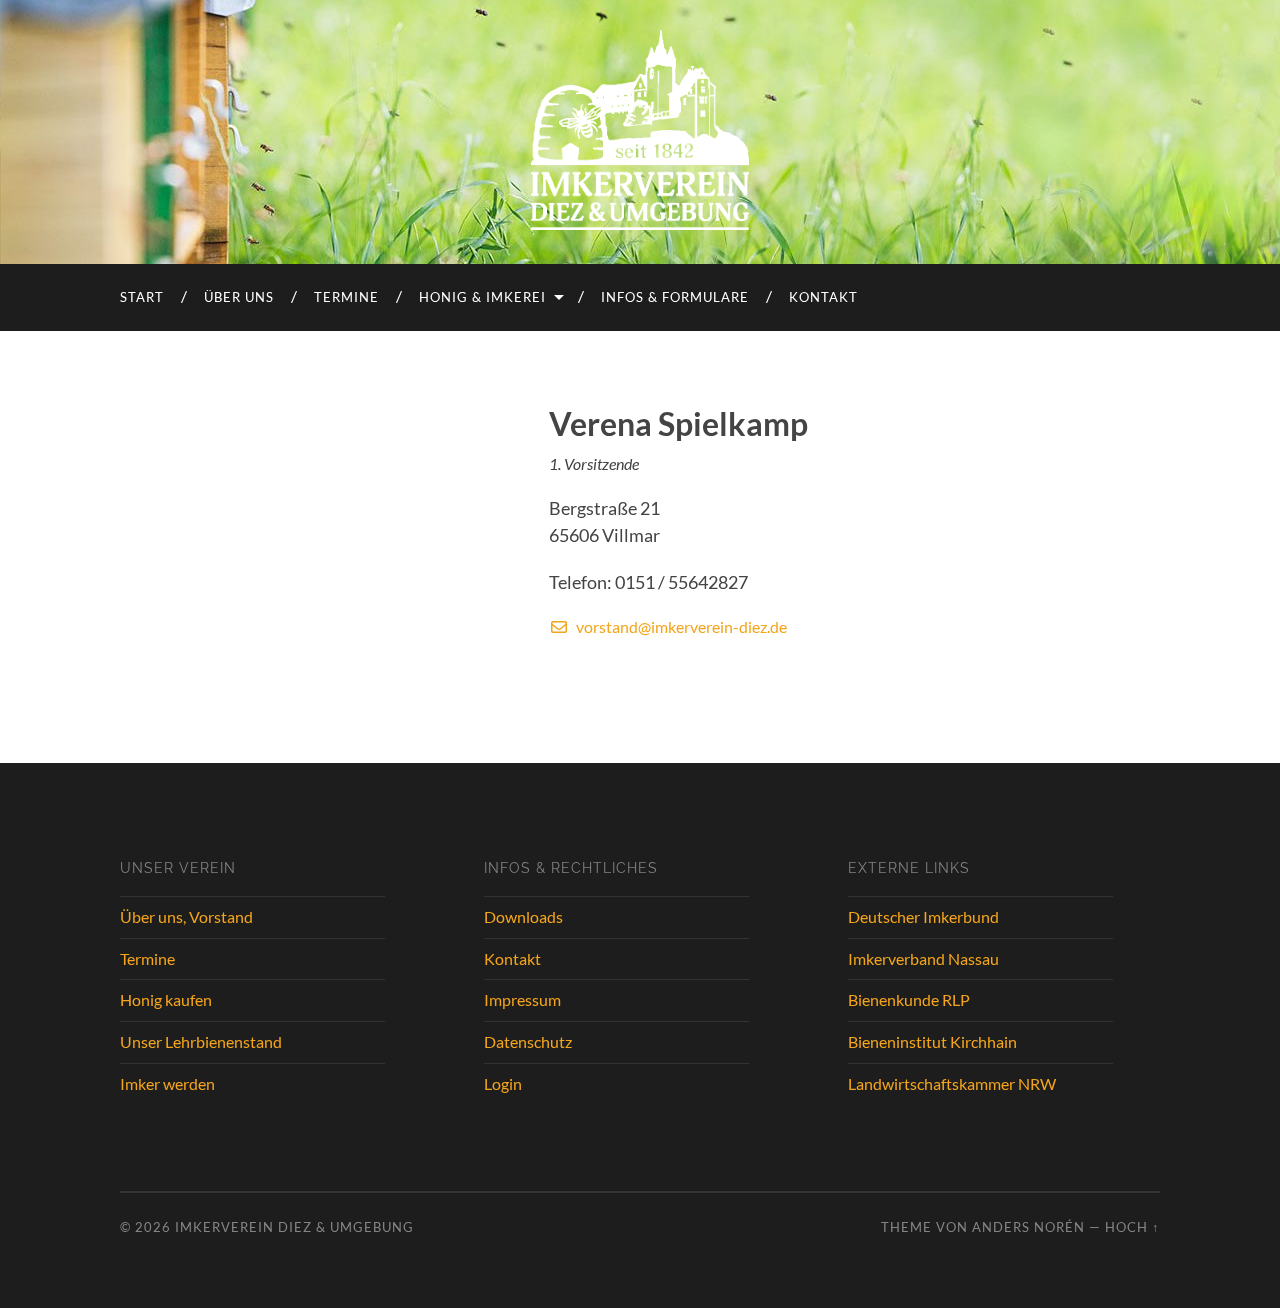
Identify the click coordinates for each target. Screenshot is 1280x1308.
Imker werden (167, 1083)
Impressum (522, 999)
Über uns (239, 297)
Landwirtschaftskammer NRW (952, 1083)
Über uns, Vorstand (186, 916)
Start (142, 297)
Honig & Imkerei (482, 297)
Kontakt (823, 297)
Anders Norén (1028, 1227)
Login (503, 1083)
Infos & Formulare (675, 297)
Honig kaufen (166, 999)
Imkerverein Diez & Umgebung (294, 1227)
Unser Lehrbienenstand (201, 1041)
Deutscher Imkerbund (923, 916)
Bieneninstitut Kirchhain (932, 1041)
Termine (346, 297)
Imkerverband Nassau (923, 958)
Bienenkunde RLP (909, 999)
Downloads (523, 916)
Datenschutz (528, 1041)
